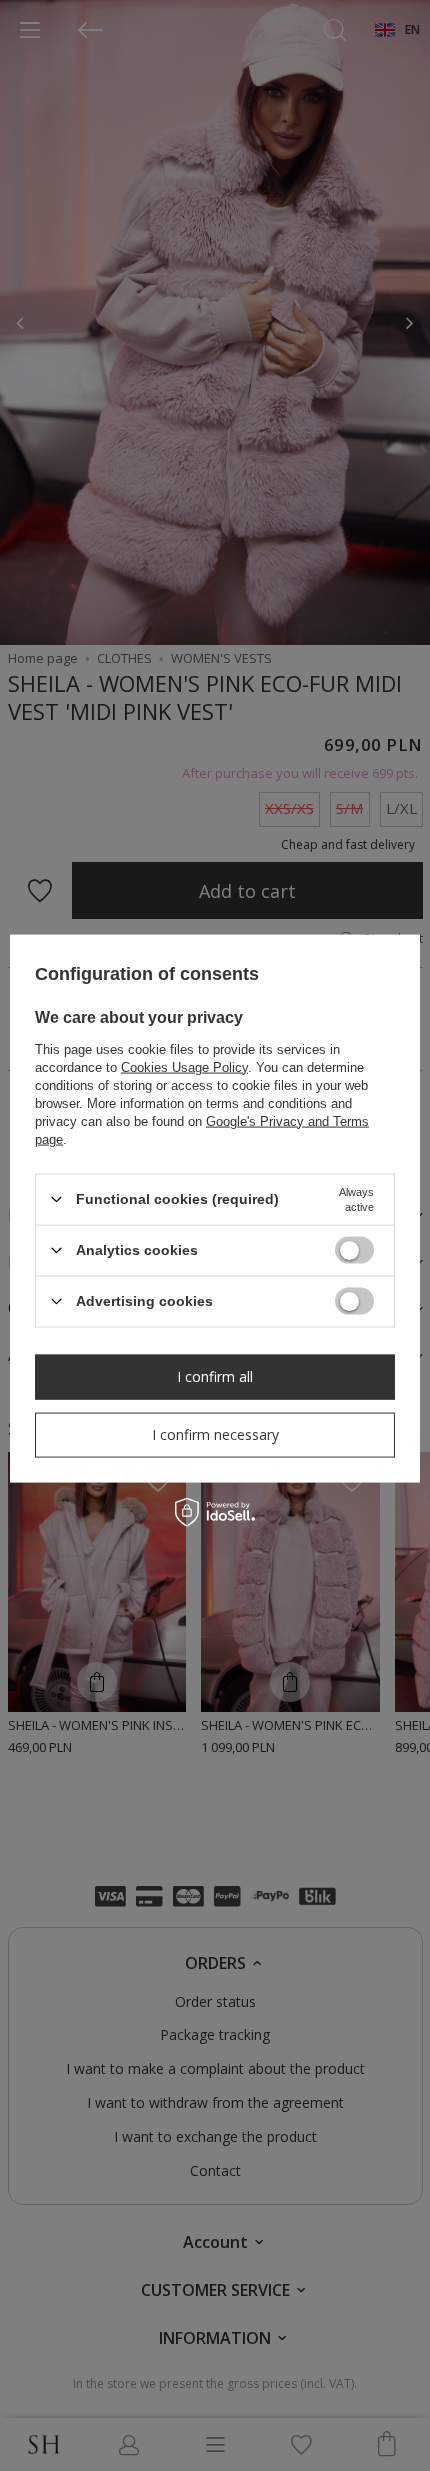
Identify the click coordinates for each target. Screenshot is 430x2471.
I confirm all (215, 1376)
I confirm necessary (215, 1434)
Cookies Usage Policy (184, 1066)
